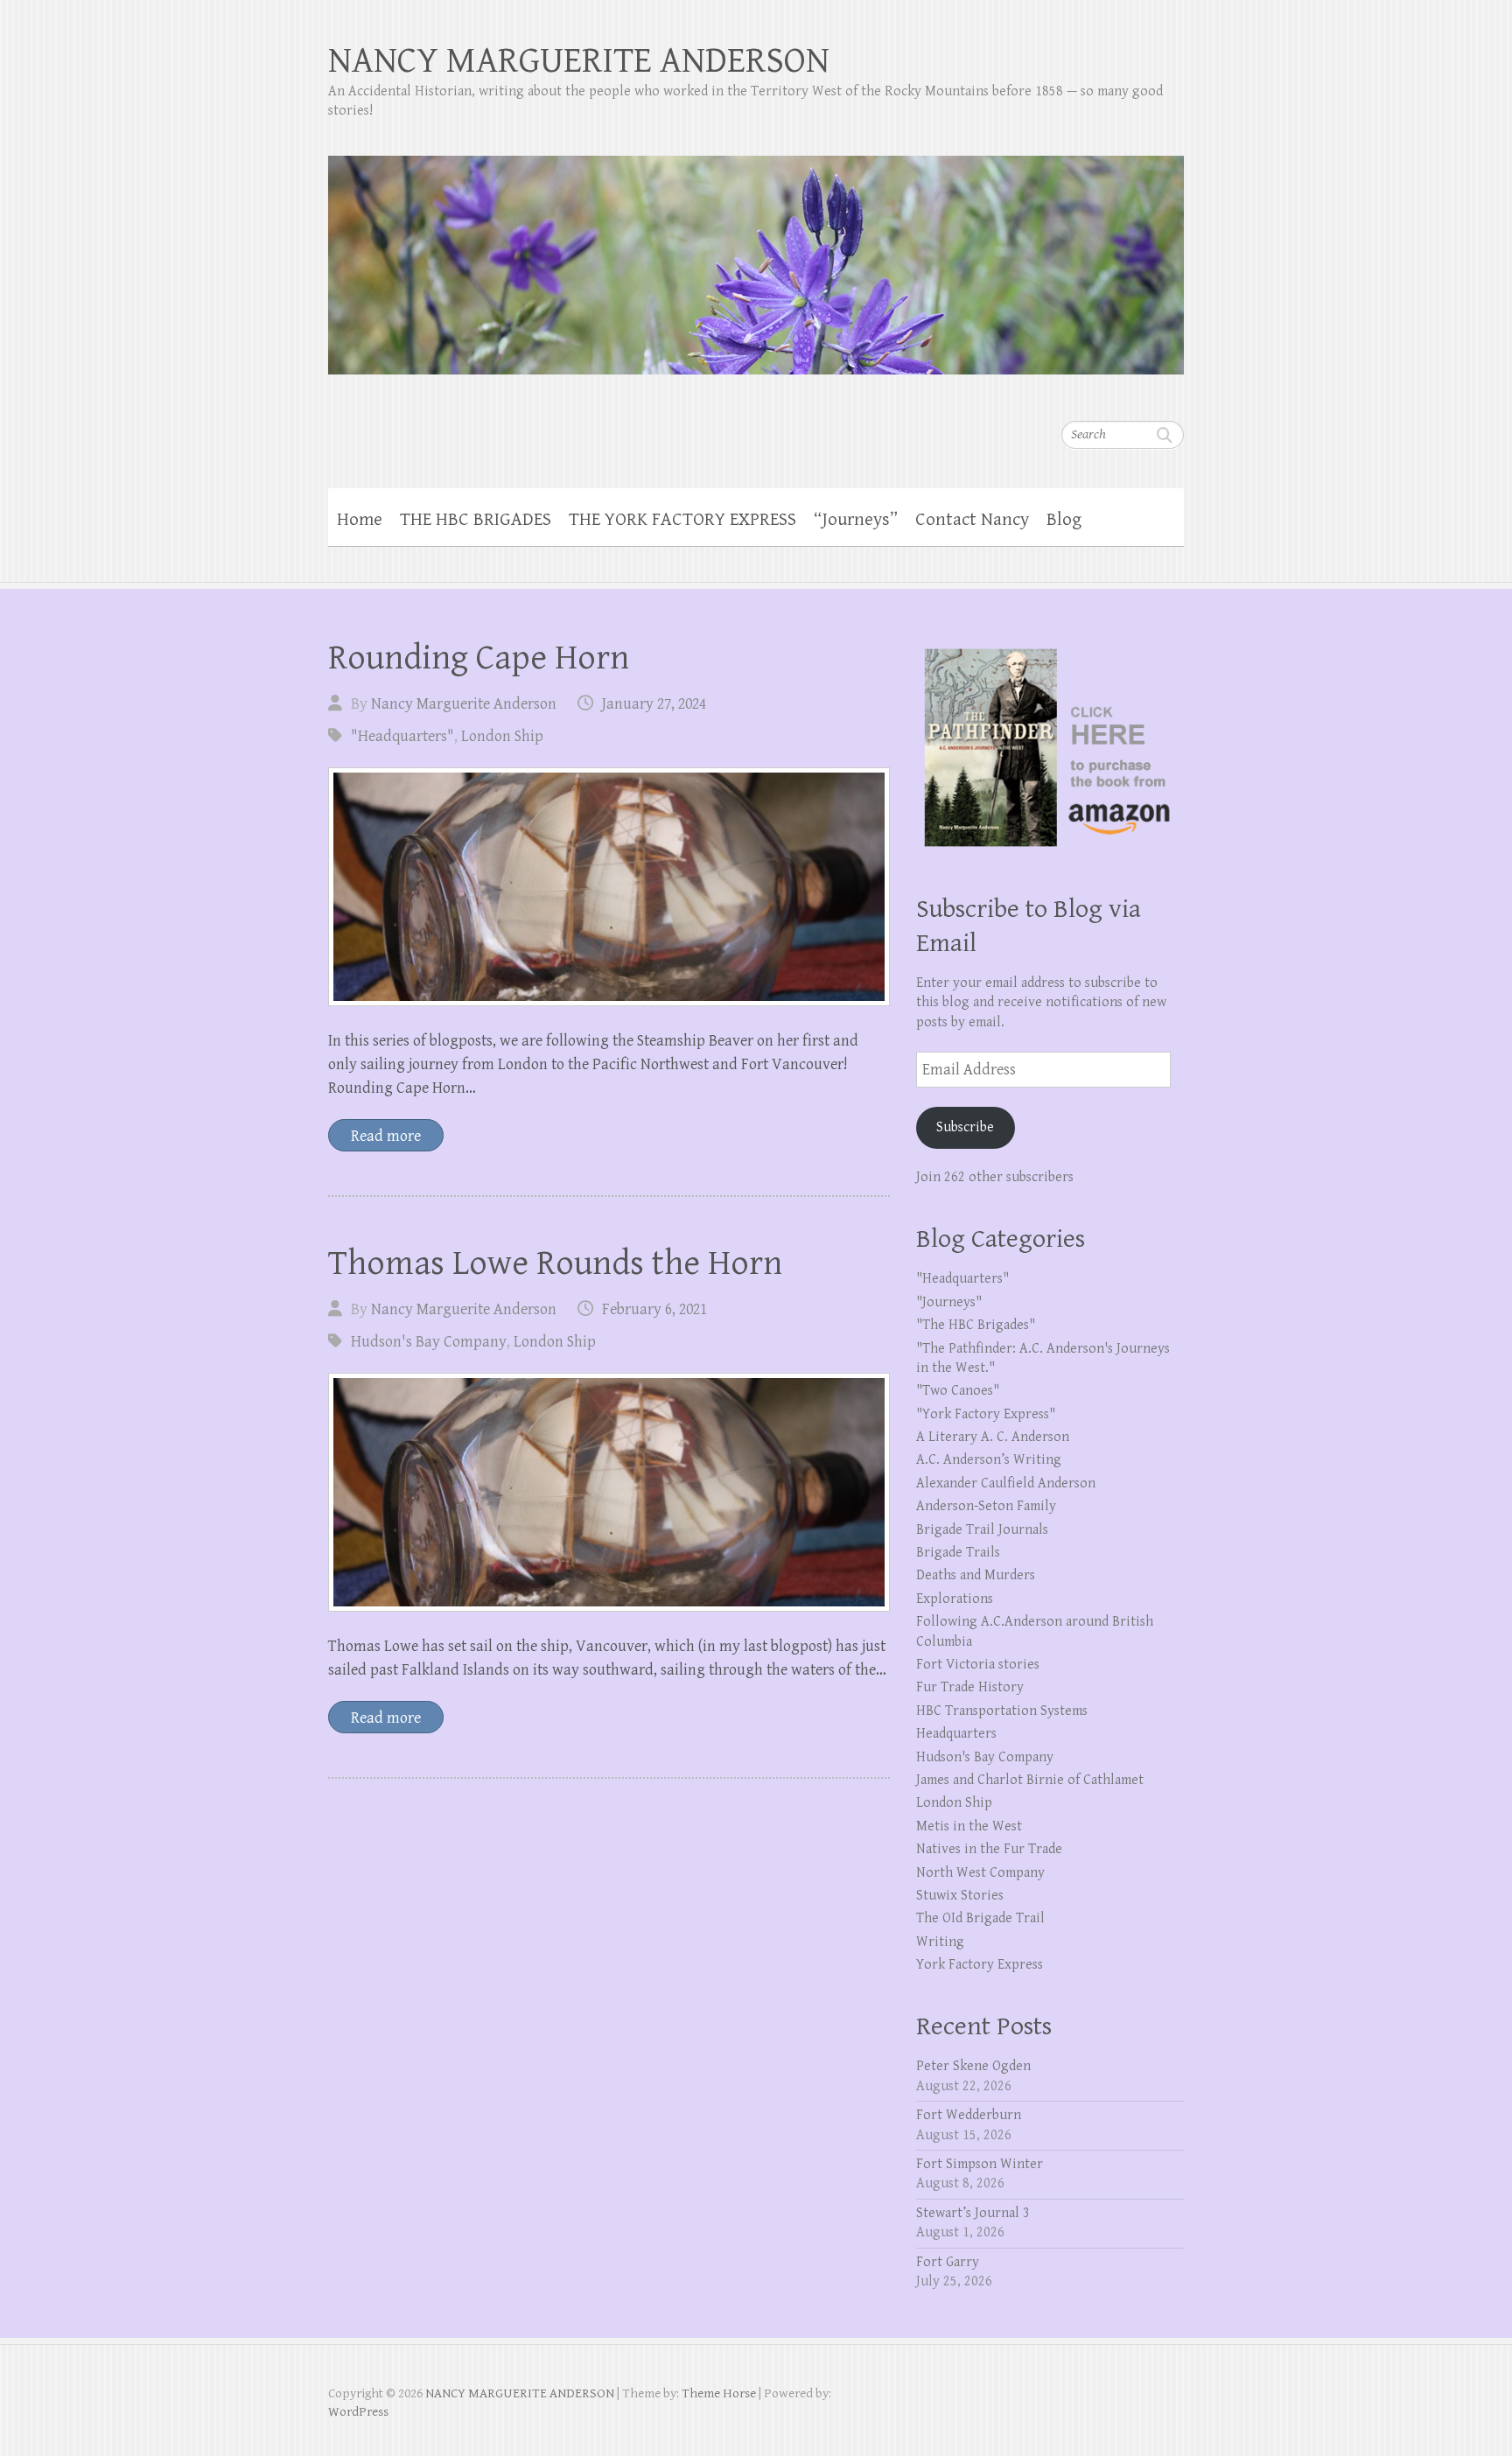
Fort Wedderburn (969, 2115)
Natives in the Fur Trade (989, 1849)
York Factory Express (980, 1965)
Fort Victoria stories (978, 1665)
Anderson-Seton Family (986, 1506)
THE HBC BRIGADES (476, 520)
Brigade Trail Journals (982, 1530)
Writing (940, 1942)
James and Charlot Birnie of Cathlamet (1030, 1780)
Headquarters (956, 1734)
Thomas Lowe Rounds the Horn (555, 1263)
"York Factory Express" (986, 1414)
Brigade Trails (958, 1553)
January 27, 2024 (654, 704)
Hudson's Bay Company (429, 1342)
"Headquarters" (402, 736)
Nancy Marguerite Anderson (464, 704)
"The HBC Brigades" (976, 1325)
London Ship (502, 736)
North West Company (980, 1873)
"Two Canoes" (958, 1391)
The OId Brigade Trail (980, 1918)
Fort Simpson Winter (980, 2164)
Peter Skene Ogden (973, 2066)
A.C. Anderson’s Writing (989, 1460)
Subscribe (965, 1127)
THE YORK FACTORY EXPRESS (682, 520)
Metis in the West (969, 1826)
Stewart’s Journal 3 (973, 2213)
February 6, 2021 (654, 1309)
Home (360, 520)
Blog (1064, 520)
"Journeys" (949, 1302)
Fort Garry (948, 2262)
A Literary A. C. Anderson (993, 1437)
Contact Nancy (972, 520)
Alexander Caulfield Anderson (1006, 1483)
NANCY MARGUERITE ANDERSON (579, 61)
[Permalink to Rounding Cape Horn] (609, 887)
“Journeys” (856, 520)
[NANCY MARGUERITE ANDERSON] (756, 254)
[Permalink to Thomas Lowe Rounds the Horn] (609, 1492)
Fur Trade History (970, 1687)
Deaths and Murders (976, 1575)
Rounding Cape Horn (479, 658)
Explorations (955, 1599)
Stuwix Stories (960, 1896)
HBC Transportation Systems (1002, 1711)
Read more (386, 1136)
